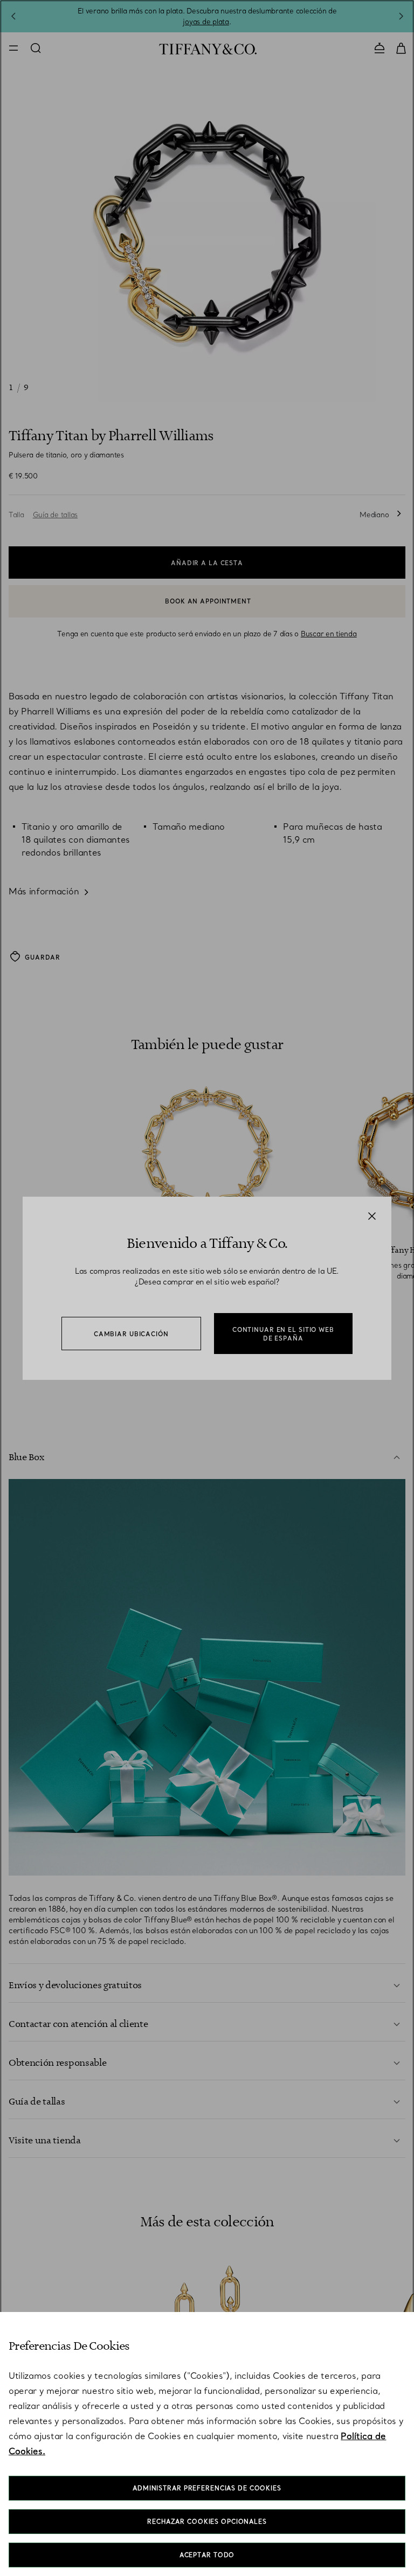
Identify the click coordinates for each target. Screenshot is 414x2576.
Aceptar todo (207, 2555)
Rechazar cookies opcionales (207, 2522)
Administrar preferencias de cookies (207, 2488)
